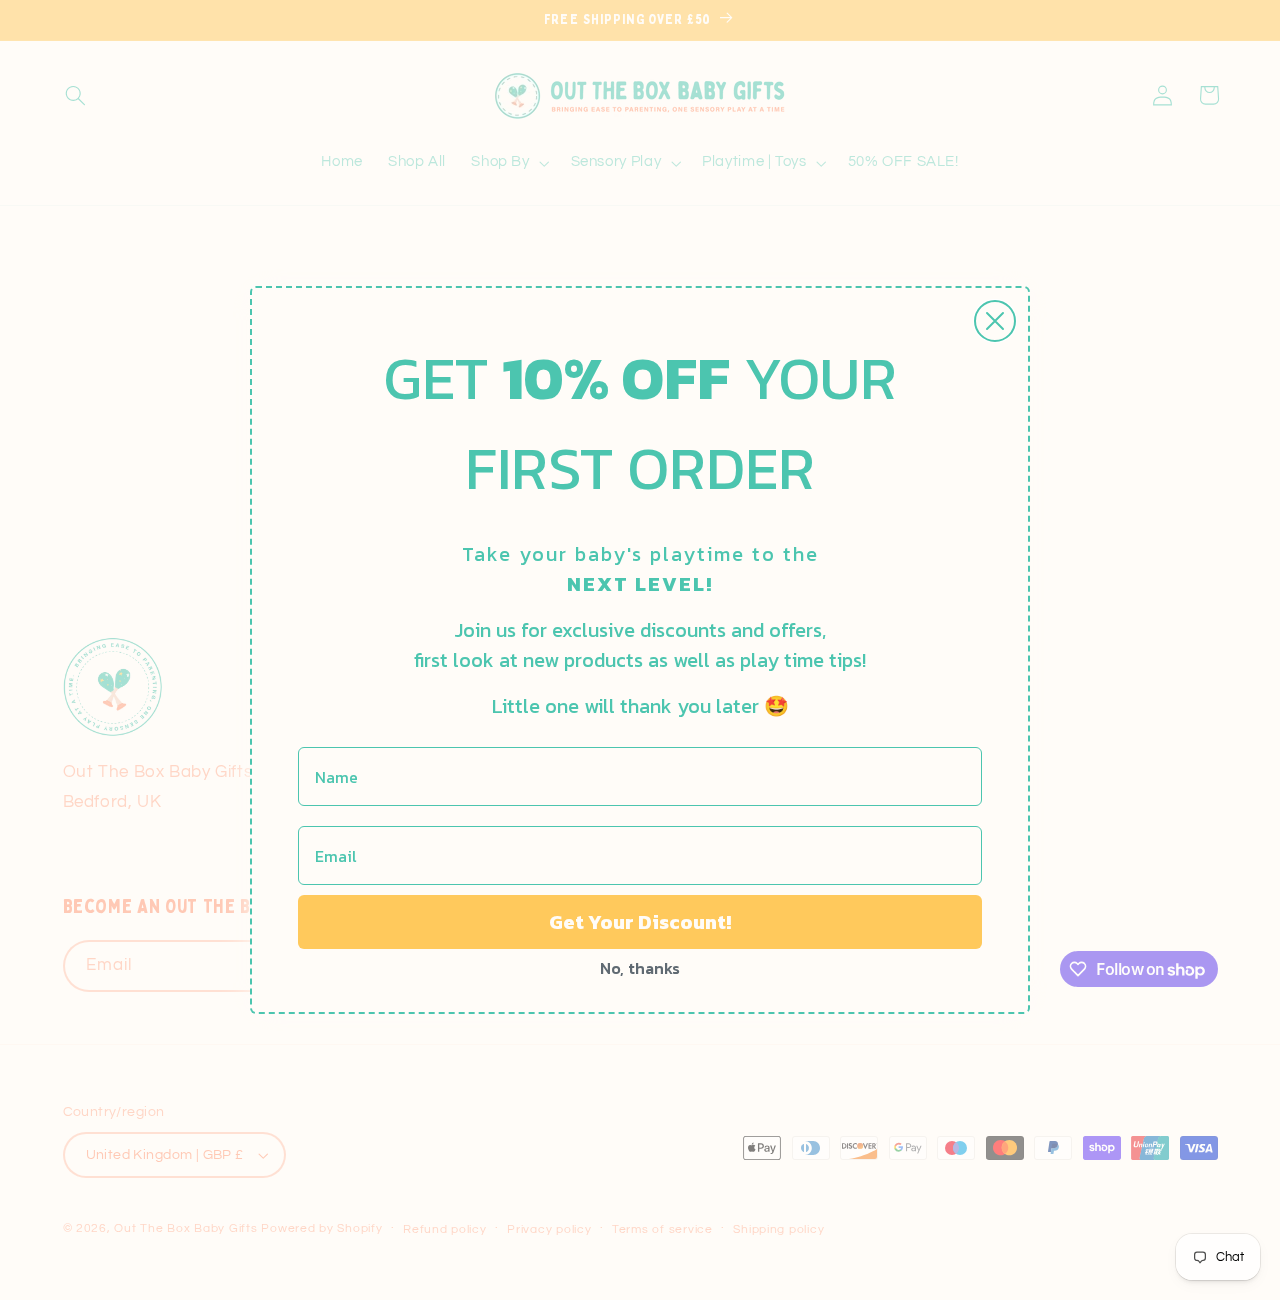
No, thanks (640, 968)
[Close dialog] (995, 321)
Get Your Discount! (640, 922)
